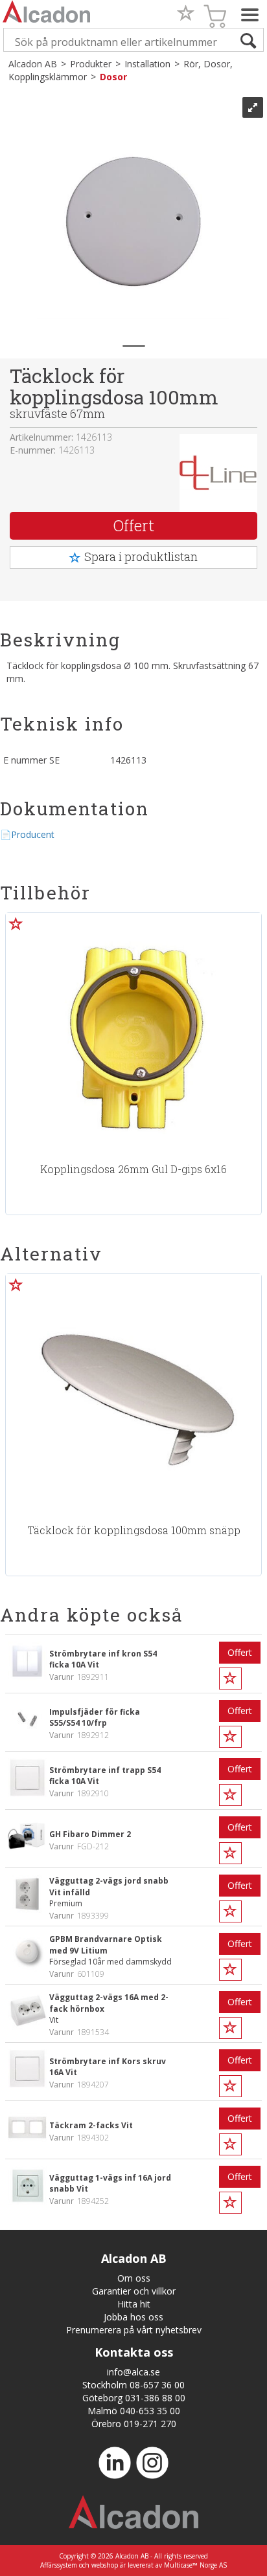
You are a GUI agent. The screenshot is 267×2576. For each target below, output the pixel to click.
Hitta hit (134, 2304)
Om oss (134, 2278)
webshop (105, 2565)
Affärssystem (59, 2565)
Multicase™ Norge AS (195, 2565)
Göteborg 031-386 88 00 (134, 2398)
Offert (134, 525)
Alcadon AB (33, 64)
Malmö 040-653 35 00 (134, 2411)
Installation (147, 64)
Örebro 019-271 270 (134, 2424)
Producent (33, 834)
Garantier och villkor (134, 2291)
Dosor (113, 77)
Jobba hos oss (133, 2317)
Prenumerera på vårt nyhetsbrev (134, 2330)
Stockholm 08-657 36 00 (133, 2385)
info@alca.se (133, 2372)
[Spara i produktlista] (16, 923)
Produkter (91, 64)
